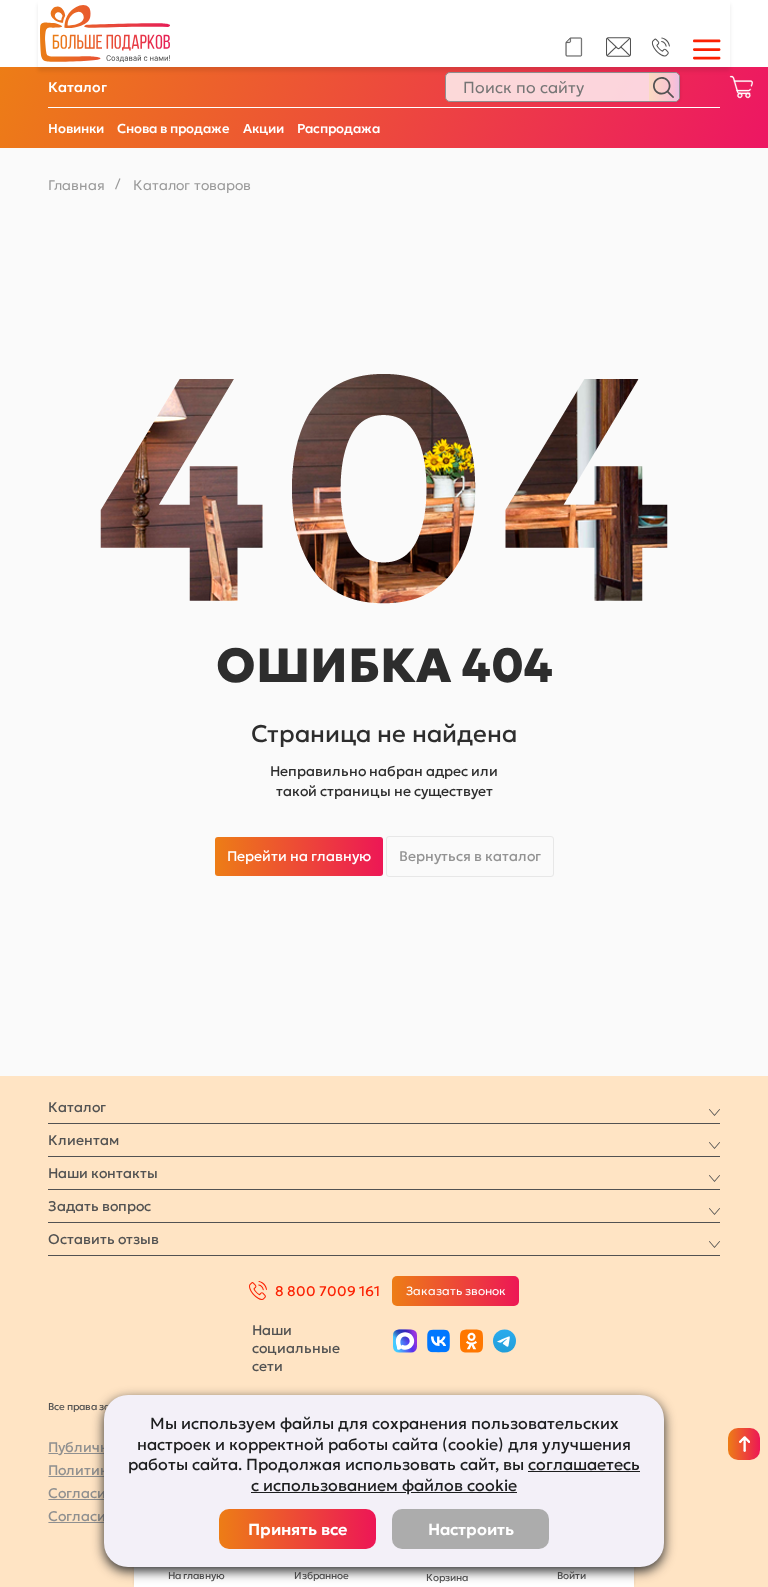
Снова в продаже (173, 128)
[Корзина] (741, 87)
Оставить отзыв (103, 1239)
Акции (263, 128)
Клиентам (83, 1140)
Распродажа (338, 128)
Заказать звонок (456, 1290)
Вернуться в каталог (470, 856)
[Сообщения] (618, 52)
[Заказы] (573, 47)
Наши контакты (103, 1173)
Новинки (76, 128)
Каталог (77, 87)
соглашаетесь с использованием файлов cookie (445, 1474)
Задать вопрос (99, 1206)
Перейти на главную (299, 856)
